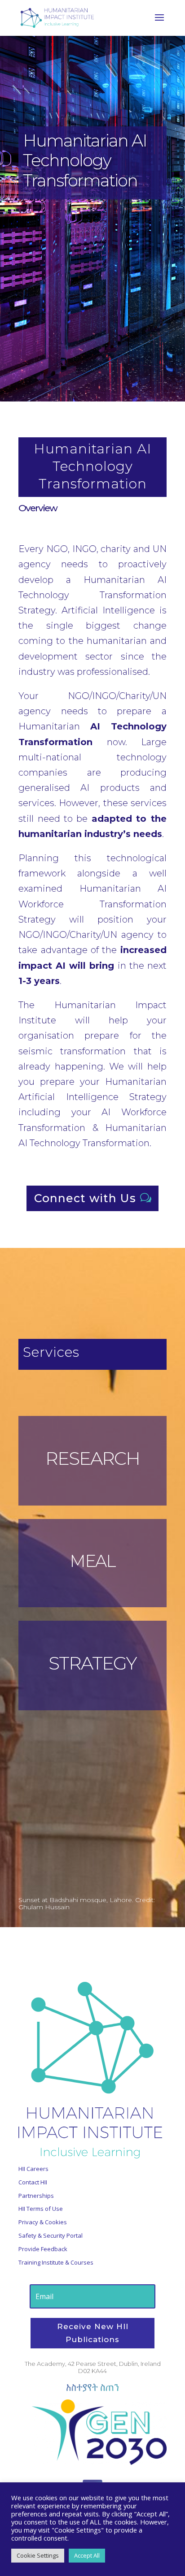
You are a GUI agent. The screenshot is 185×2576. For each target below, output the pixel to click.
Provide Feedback (43, 2249)
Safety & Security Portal (51, 2235)
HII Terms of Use (41, 2209)
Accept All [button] (87, 2555)
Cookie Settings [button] (38, 2555)
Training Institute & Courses (56, 2262)
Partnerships (36, 2196)
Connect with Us (85, 1198)
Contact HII (33, 2182)
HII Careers (33, 2169)
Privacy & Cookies (43, 2222)
